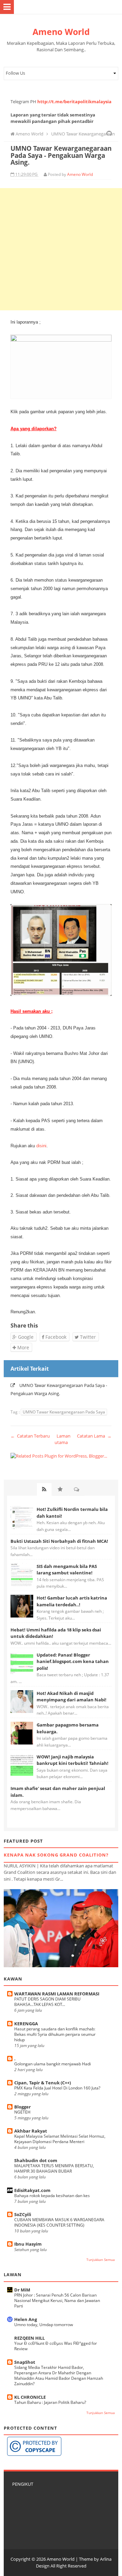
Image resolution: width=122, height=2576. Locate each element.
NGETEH (22, 2112)
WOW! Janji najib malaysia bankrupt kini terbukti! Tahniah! (73, 1760)
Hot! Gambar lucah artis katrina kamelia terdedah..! (72, 1601)
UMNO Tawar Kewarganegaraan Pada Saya (64, 1412)
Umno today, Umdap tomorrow (44, 2325)
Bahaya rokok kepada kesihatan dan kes (52, 2196)
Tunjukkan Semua (101, 2260)
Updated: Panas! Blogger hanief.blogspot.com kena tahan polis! (73, 1661)
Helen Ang (26, 2319)
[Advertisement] (61, 249)
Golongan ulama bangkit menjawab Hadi (53, 2064)
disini (41, 1146)
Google (25, 1337)
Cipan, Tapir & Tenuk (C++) (43, 2083)
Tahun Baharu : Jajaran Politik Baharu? (50, 2402)
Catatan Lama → (94, 1436)
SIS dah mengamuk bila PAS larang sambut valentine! (67, 1570)
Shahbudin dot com (36, 2160)
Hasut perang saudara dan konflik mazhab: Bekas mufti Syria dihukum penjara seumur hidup (55, 2034)
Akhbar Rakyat (31, 2131)
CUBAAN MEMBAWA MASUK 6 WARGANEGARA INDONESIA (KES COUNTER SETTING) (59, 2222)
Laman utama (63, 1439)
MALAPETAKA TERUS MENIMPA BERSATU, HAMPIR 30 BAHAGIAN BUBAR (54, 2168)
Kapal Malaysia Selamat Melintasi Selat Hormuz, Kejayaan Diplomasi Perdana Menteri (60, 2139)
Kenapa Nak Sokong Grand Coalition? (56, 1855)
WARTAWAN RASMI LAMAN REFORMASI (57, 1994)
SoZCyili (23, 2214)
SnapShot (25, 2362)
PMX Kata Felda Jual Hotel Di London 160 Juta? (57, 2088)
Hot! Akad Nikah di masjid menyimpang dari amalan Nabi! (72, 1697)
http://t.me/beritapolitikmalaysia (74, 102)
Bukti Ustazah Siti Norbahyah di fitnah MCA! (59, 1541)
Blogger (23, 2107)
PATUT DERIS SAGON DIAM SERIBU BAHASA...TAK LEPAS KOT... (47, 2002)
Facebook (55, 1337)
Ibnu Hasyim (28, 2244)
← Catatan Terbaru (30, 1436)
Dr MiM (22, 2290)
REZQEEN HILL (29, 2338)
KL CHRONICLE (30, 2397)
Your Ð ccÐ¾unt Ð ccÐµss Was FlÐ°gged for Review (56, 2346)
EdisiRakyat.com (32, 2190)
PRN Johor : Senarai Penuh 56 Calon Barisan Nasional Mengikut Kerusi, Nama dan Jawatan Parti (57, 2300)
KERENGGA (26, 2024)
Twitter (87, 1337)
